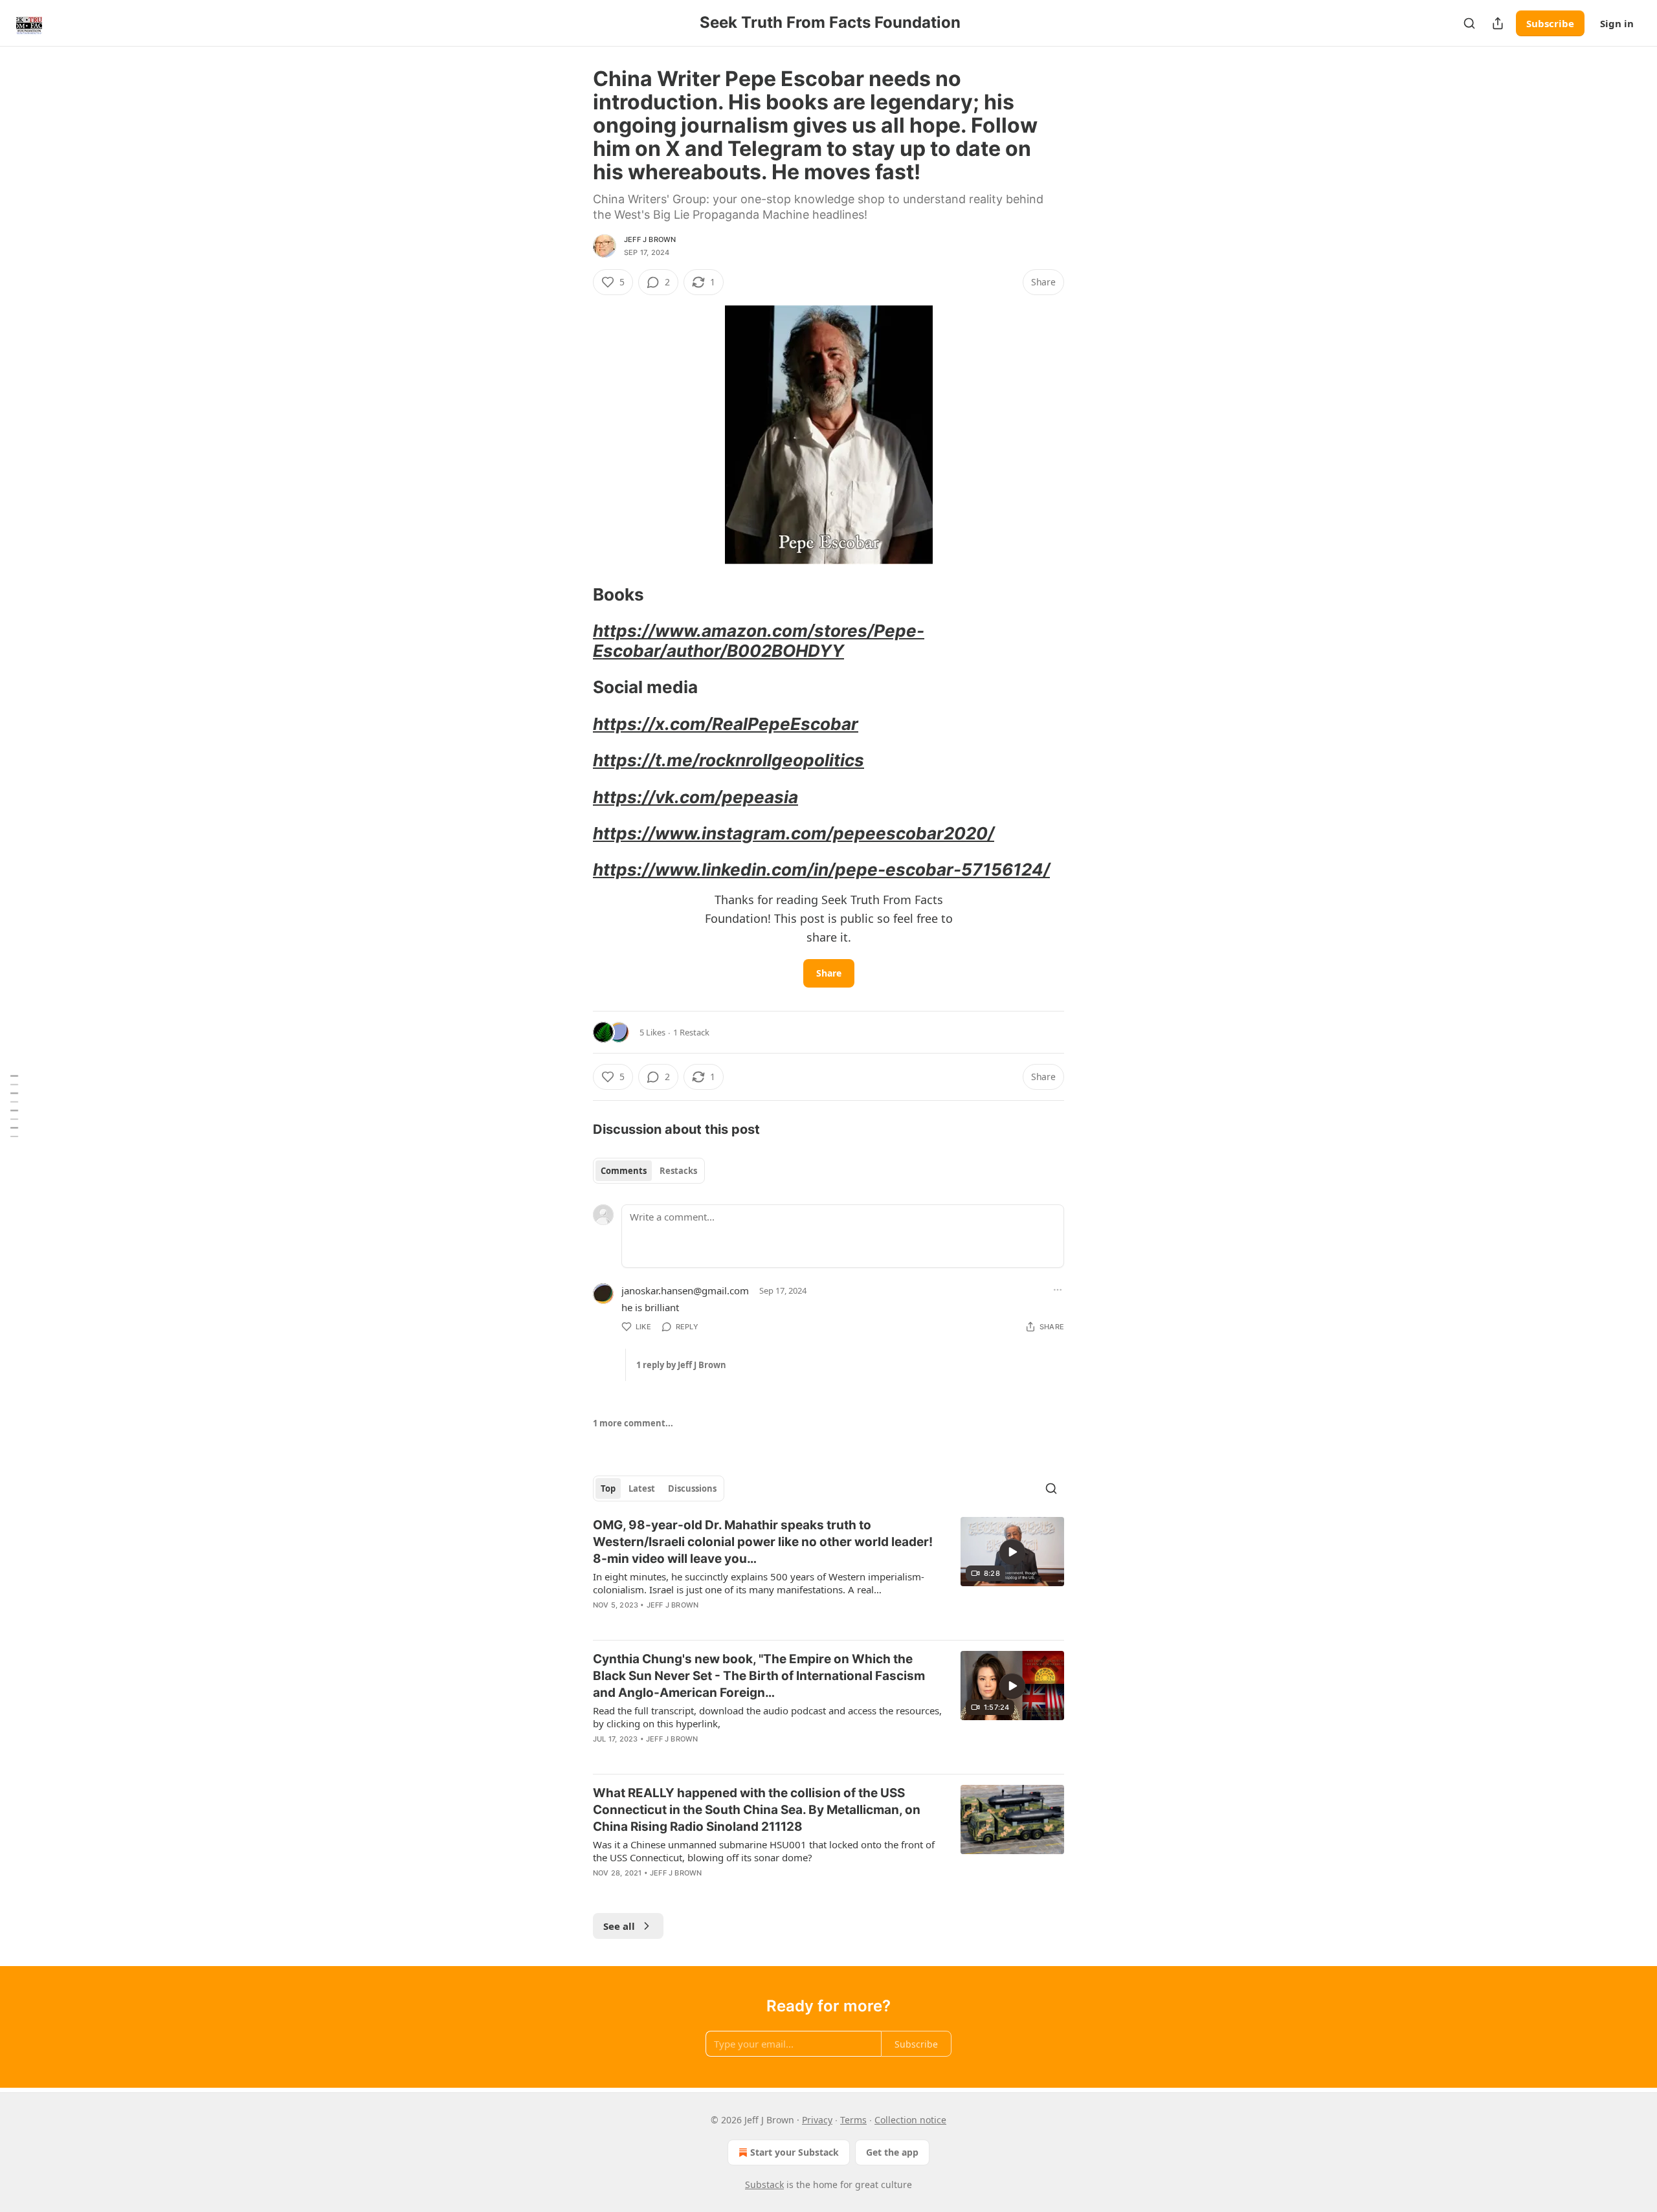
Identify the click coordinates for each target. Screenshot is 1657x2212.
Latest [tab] (642, 1488)
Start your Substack (795, 2152)
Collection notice (910, 2120)
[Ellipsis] (1058, 1290)
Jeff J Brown (650, 239)
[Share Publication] (1498, 23)
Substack (764, 2184)
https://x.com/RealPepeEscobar (726, 724)
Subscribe (1550, 23)
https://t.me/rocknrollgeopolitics (728, 760)
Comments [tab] (624, 1171)
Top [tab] (608, 1488)
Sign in (1617, 23)
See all (619, 1926)
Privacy (817, 2120)
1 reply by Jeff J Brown (681, 1365)
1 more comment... (633, 1423)
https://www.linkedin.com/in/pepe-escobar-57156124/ (821, 869)
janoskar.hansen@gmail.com (685, 1290)
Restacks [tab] (678, 1171)
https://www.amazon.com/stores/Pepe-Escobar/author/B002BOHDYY (759, 640)
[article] (828, 1573)
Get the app (892, 2152)
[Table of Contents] (14, 1106)
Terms (853, 2120)
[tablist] (649, 1171)
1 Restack (691, 1032)
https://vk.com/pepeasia (695, 797)
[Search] (1469, 23)
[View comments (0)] (718, 1890)
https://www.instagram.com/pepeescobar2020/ (794, 833)
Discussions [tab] (692, 1488)
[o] (1012, 1552)
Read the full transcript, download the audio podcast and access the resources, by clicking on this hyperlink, (767, 1717)
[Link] (575, 595)
